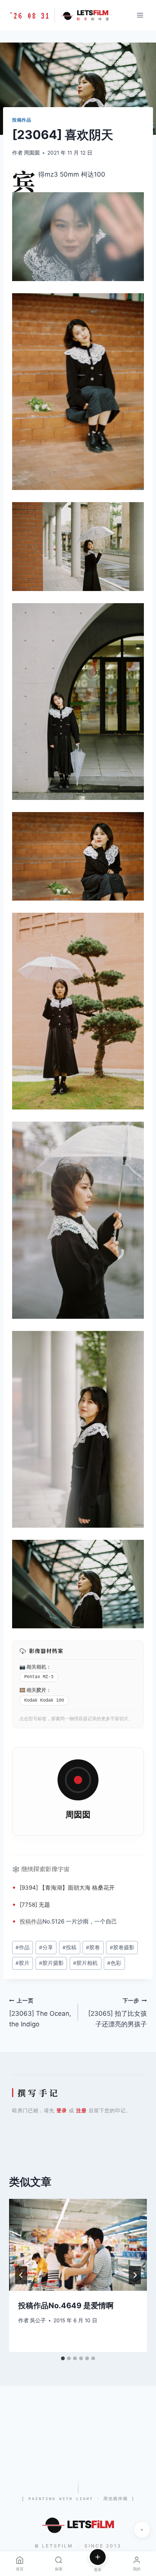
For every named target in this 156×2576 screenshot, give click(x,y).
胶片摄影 (51, 1963)
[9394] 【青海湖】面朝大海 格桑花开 (67, 1888)
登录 (62, 2110)
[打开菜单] (140, 15)
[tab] (63, 2358)
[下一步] (135, 2275)
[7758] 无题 (35, 1905)
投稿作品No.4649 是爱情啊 (66, 2306)
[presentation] (78, 2245)
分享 (46, 1947)
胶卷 (93, 1947)
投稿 (25, 1921)
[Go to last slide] (21, 2275)
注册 (81, 2110)
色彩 (114, 1963)
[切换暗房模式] (142, 2530)
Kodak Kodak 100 (44, 1700)
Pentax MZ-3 (39, 1677)
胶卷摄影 (122, 1947)
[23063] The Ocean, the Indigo (40, 2013)
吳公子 (38, 2320)
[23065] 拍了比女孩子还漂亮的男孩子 (118, 2013)
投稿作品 (22, 120)
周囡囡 (32, 153)
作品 (37, 1921)
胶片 (41, 1690)
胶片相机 (85, 1963)
